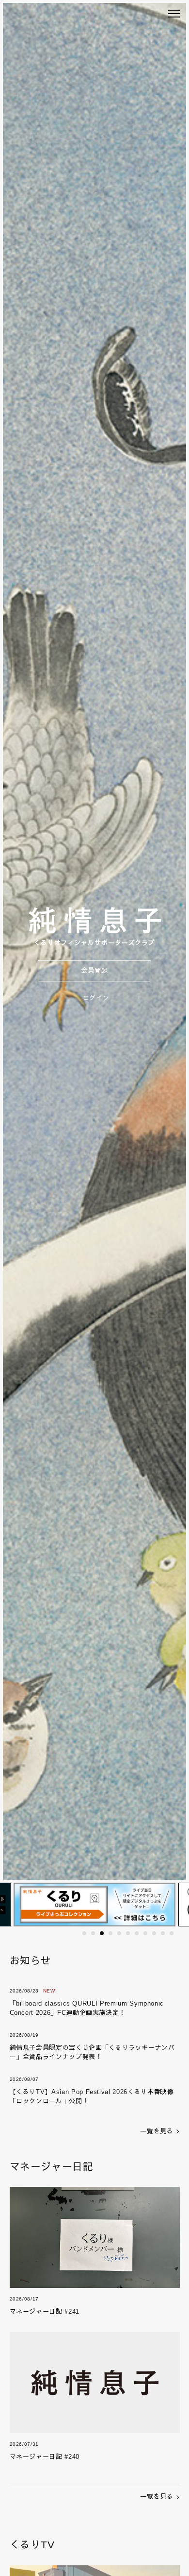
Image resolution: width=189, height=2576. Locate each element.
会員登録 (95, 970)
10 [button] (163, 1933)
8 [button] (145, 1933)
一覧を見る (157, 2131)
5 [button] (119, 1933)
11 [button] (172, 1933)
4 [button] (110, 1933)
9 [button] (154, 1933)
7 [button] (137, 1933)
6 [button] (128, 1933)
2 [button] (93, 1933)
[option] (92, 1904)
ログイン (96, 998)
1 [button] (84, 1933)
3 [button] (102, 1933)
